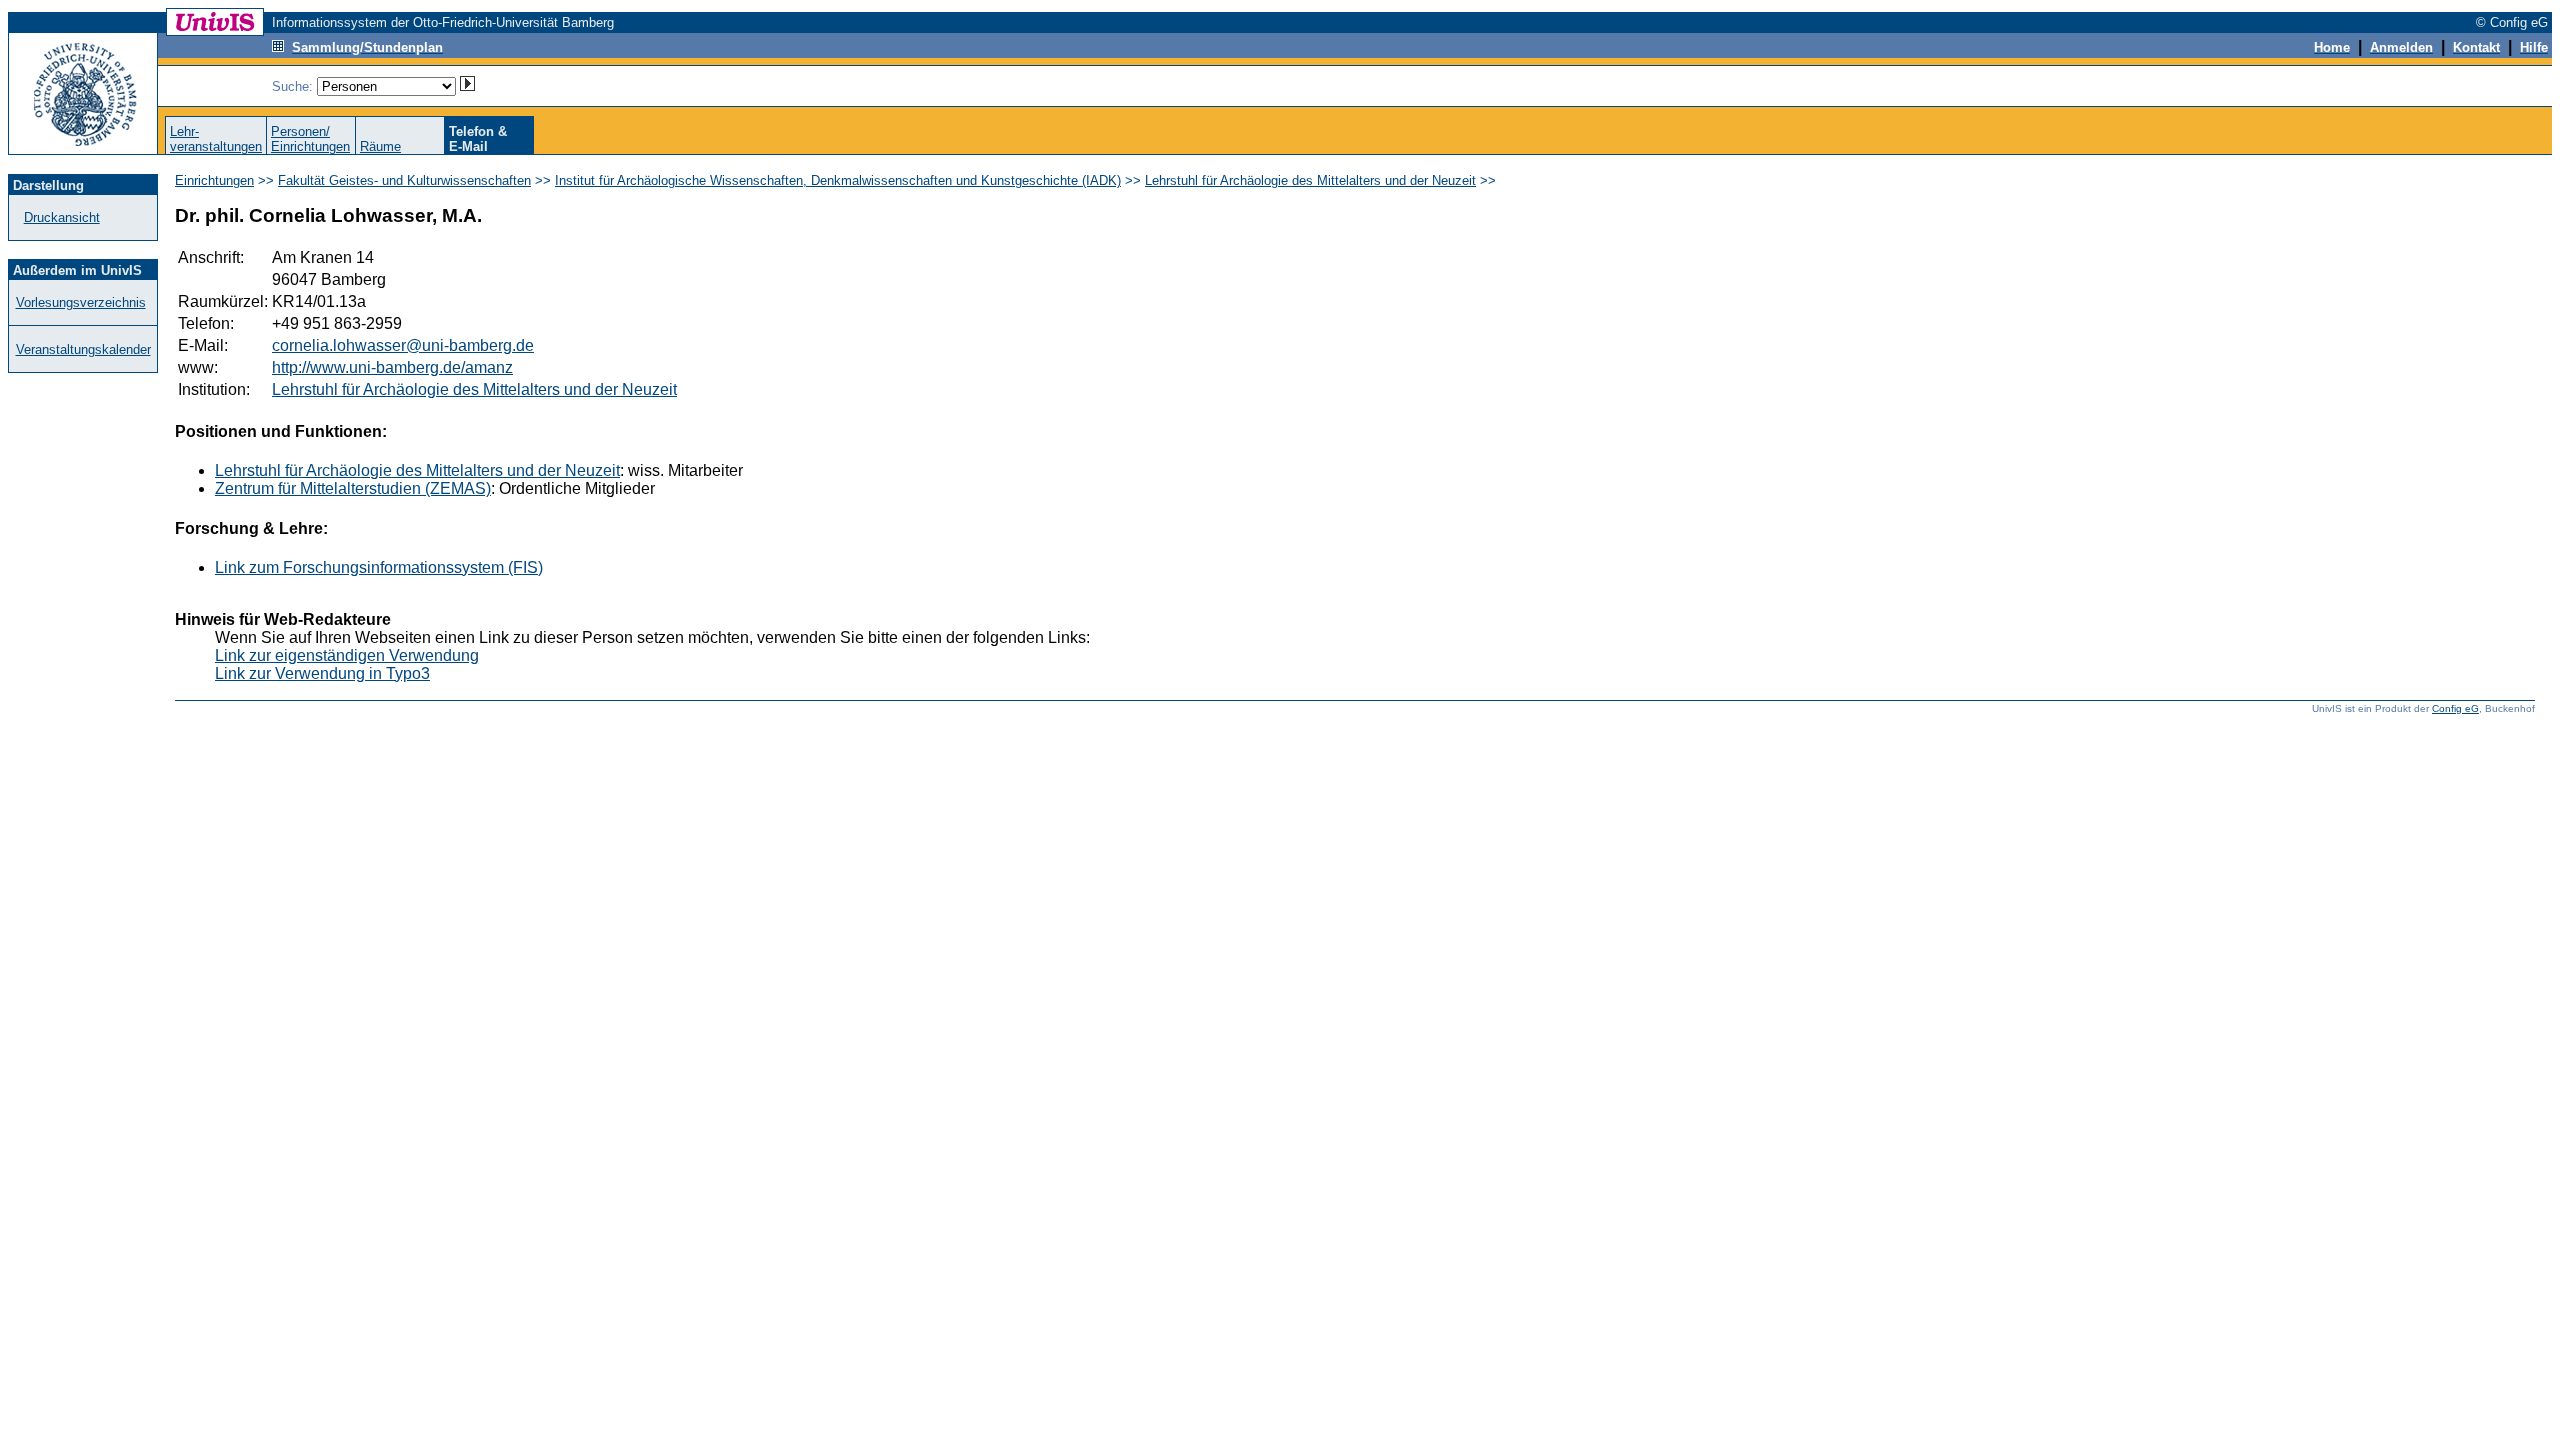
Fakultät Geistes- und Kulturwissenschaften (404, 180)
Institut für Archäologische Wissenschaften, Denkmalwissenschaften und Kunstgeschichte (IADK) (838, 180)
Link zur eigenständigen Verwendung (347, 655)
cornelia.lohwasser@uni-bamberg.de (403, 345)
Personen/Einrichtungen (310, 139)
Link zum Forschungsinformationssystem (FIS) (379, 567)
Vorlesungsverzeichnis (81, 302)
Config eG (2455, 708)
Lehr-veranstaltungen (216, 139)
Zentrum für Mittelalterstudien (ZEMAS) (353, 488)
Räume (380, 146)
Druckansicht (62, 217)
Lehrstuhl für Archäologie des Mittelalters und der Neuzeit (1310, 180)
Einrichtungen (214, 180)
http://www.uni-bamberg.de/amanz (392, 367)
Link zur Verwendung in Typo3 (322, 673)
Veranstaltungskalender (83, 349)
